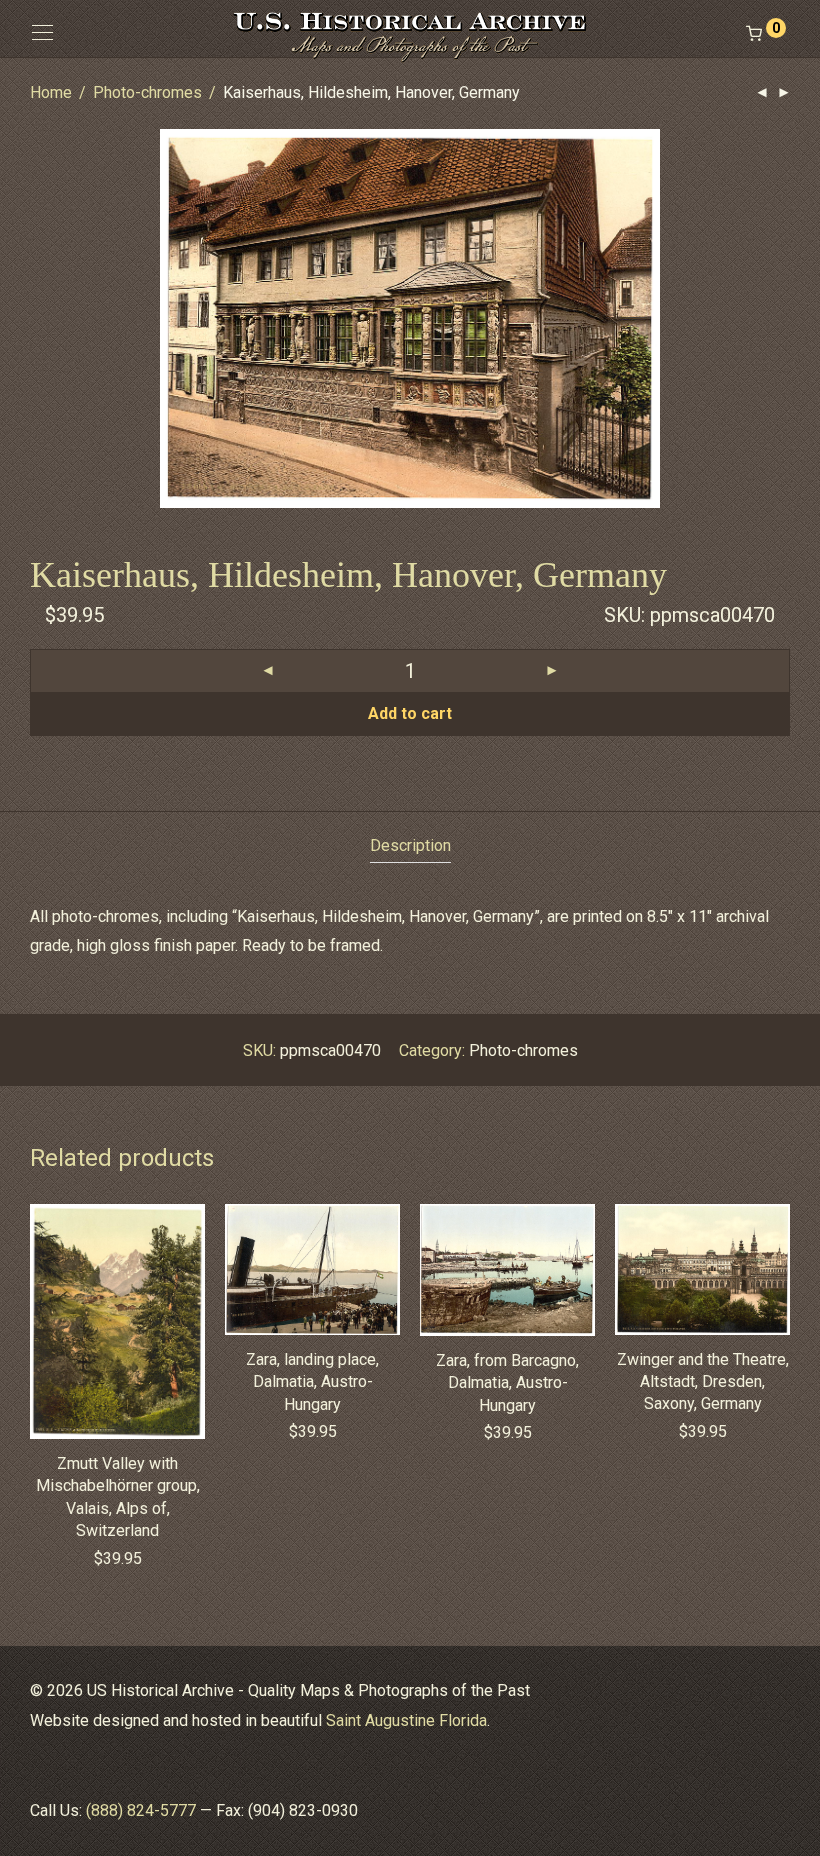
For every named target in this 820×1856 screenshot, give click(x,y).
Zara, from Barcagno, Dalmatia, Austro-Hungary (507, 1383)
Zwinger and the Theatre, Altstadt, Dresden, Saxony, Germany (703, 1382)
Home (51, 92)
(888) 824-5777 (141, 1810)
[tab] (410, 846)
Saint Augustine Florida (406, 1720)
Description (410, 845)
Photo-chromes (147, 92)
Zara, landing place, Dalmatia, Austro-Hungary (312, 1382)
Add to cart (410, 713)
